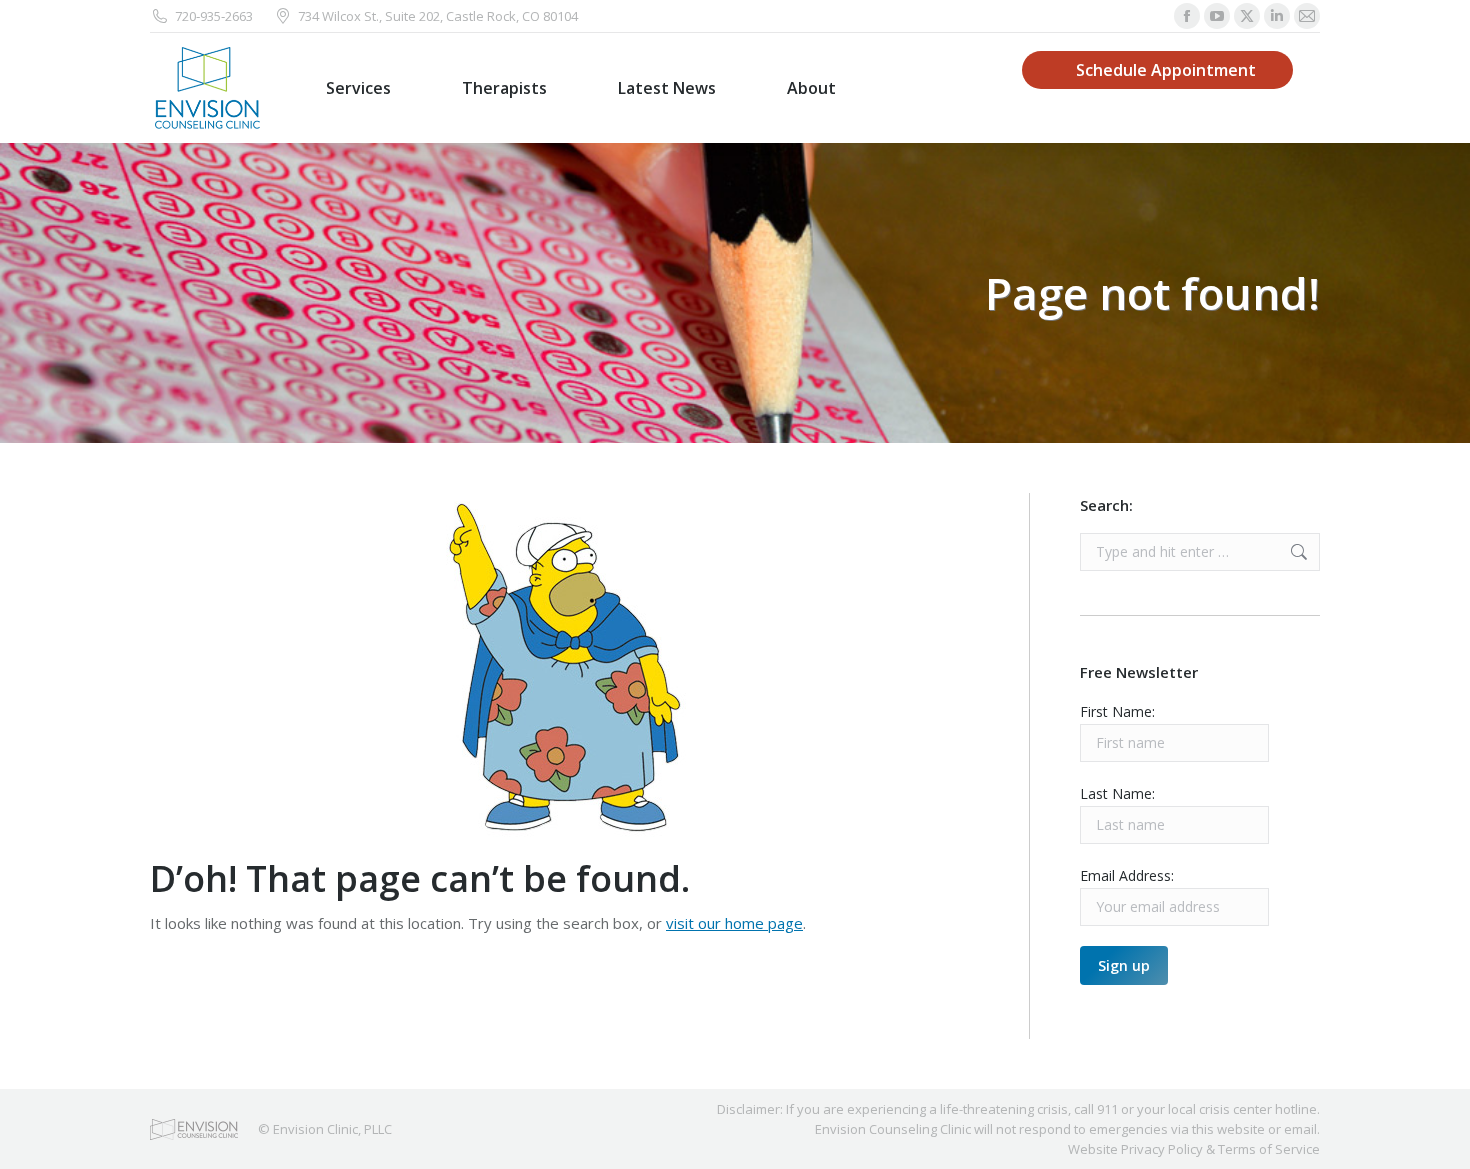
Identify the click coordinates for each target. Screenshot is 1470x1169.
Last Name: (1117, 793)
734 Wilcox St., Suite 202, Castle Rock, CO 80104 (438, 16)
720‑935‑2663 (214, 16)
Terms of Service (1269, 1149)
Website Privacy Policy (1135, 1149)
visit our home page (734, 923)
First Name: (1117, 711)
